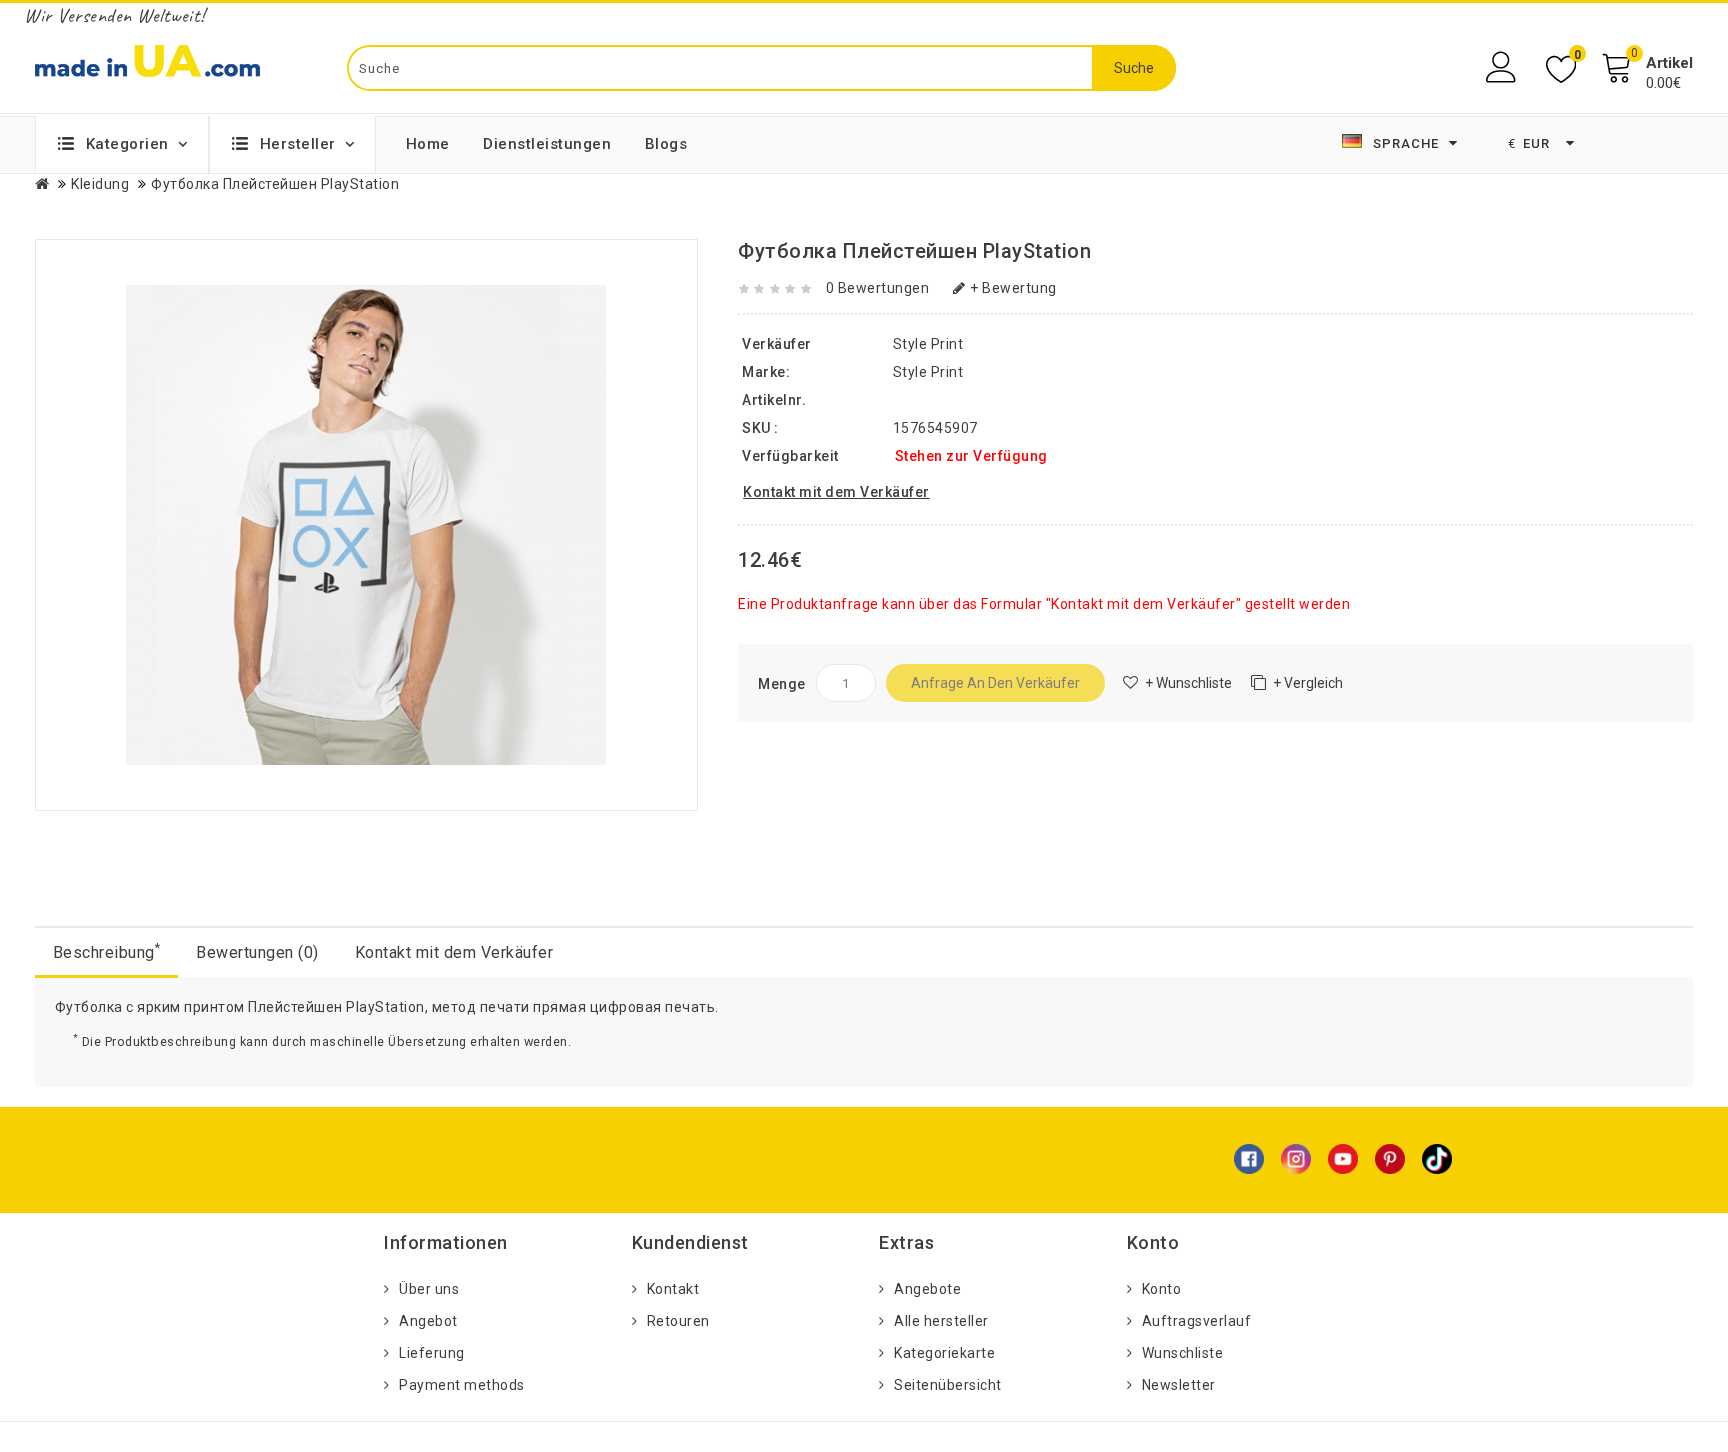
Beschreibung (107, 951)
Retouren (678, 1321)
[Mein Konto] (1503, 67)
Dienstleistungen (547, 144)
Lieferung (432, 1353)
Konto (1162, 1289)
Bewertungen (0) (257, 952)
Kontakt (673, 1289)
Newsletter (1179, 1385)
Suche (1134, 68)
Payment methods (462, 1385)
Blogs (666, 144)
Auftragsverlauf (1197, 1321)
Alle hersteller (941, 1321)
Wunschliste (1183, 1353)
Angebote (927, 1289)
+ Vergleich (1308, 683)
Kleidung (100, 184)
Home (428, 144)
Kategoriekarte (944, 1353)
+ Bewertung (1013, 288)
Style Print (928, 372)
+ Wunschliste (1188, 683)
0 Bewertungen (878, 288)
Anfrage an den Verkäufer (995, 683)
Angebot (428, 1321)
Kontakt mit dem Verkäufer (454, 952)
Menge (782, 684)
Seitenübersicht (948, 1385)
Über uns (429, 1289)
